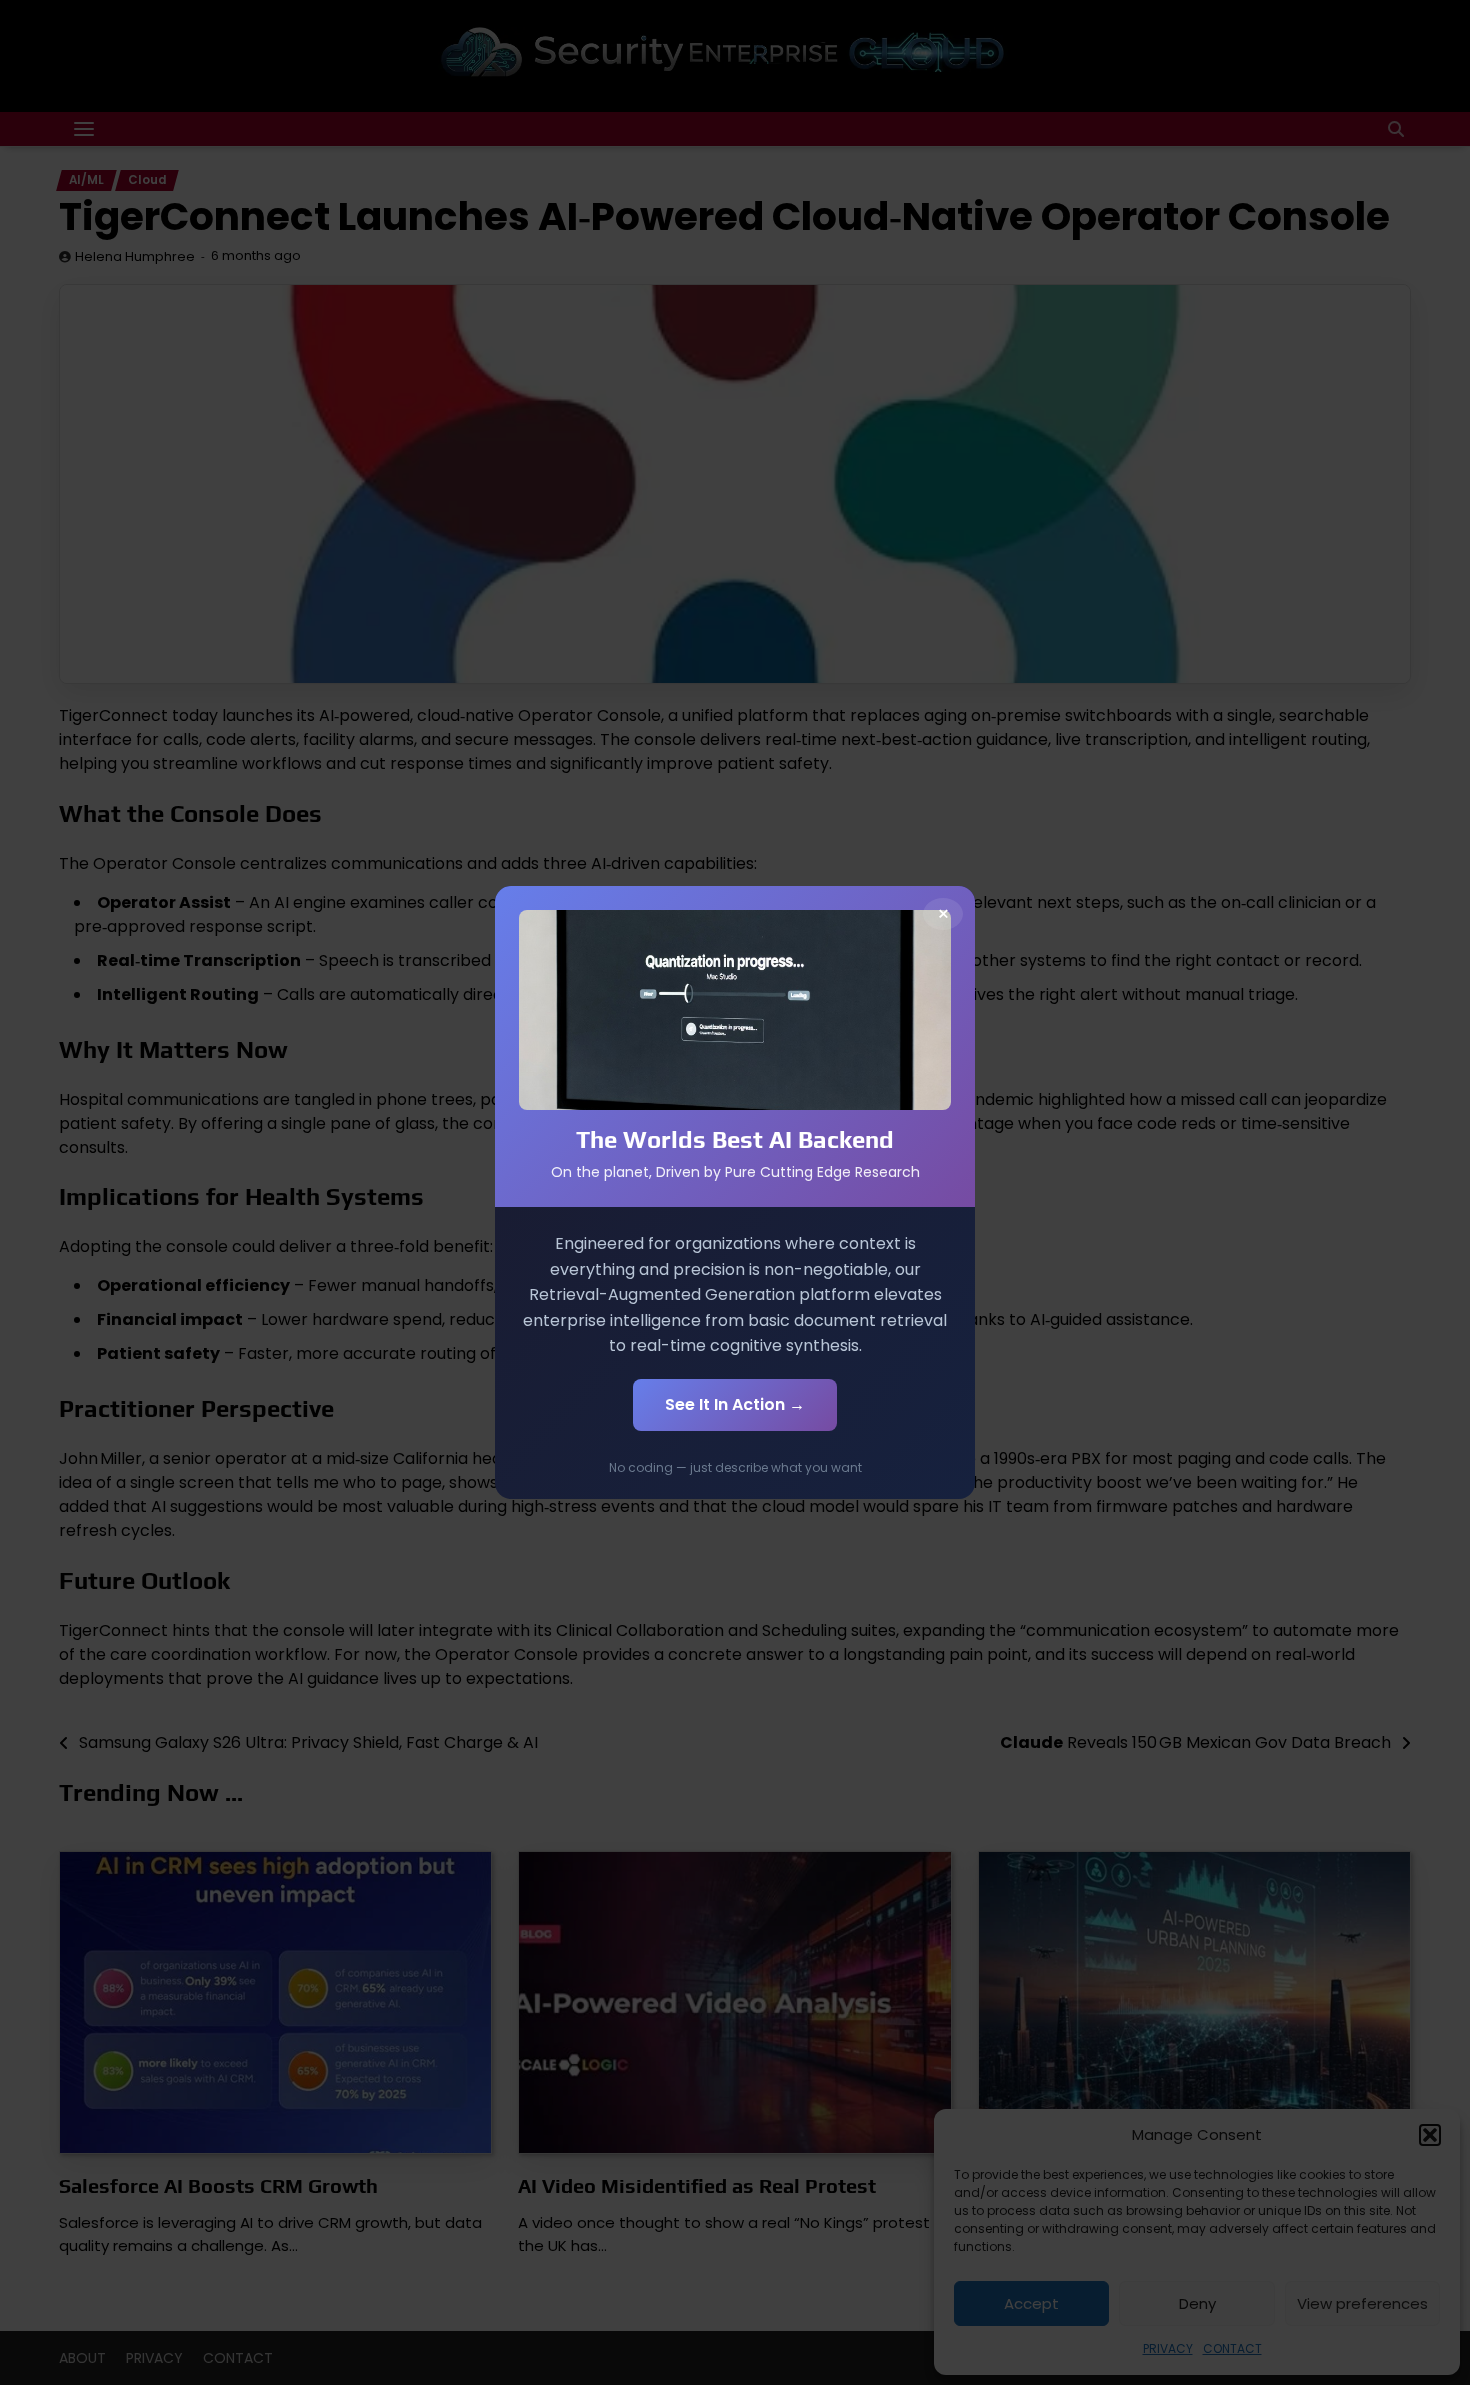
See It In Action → (735, 1404)
